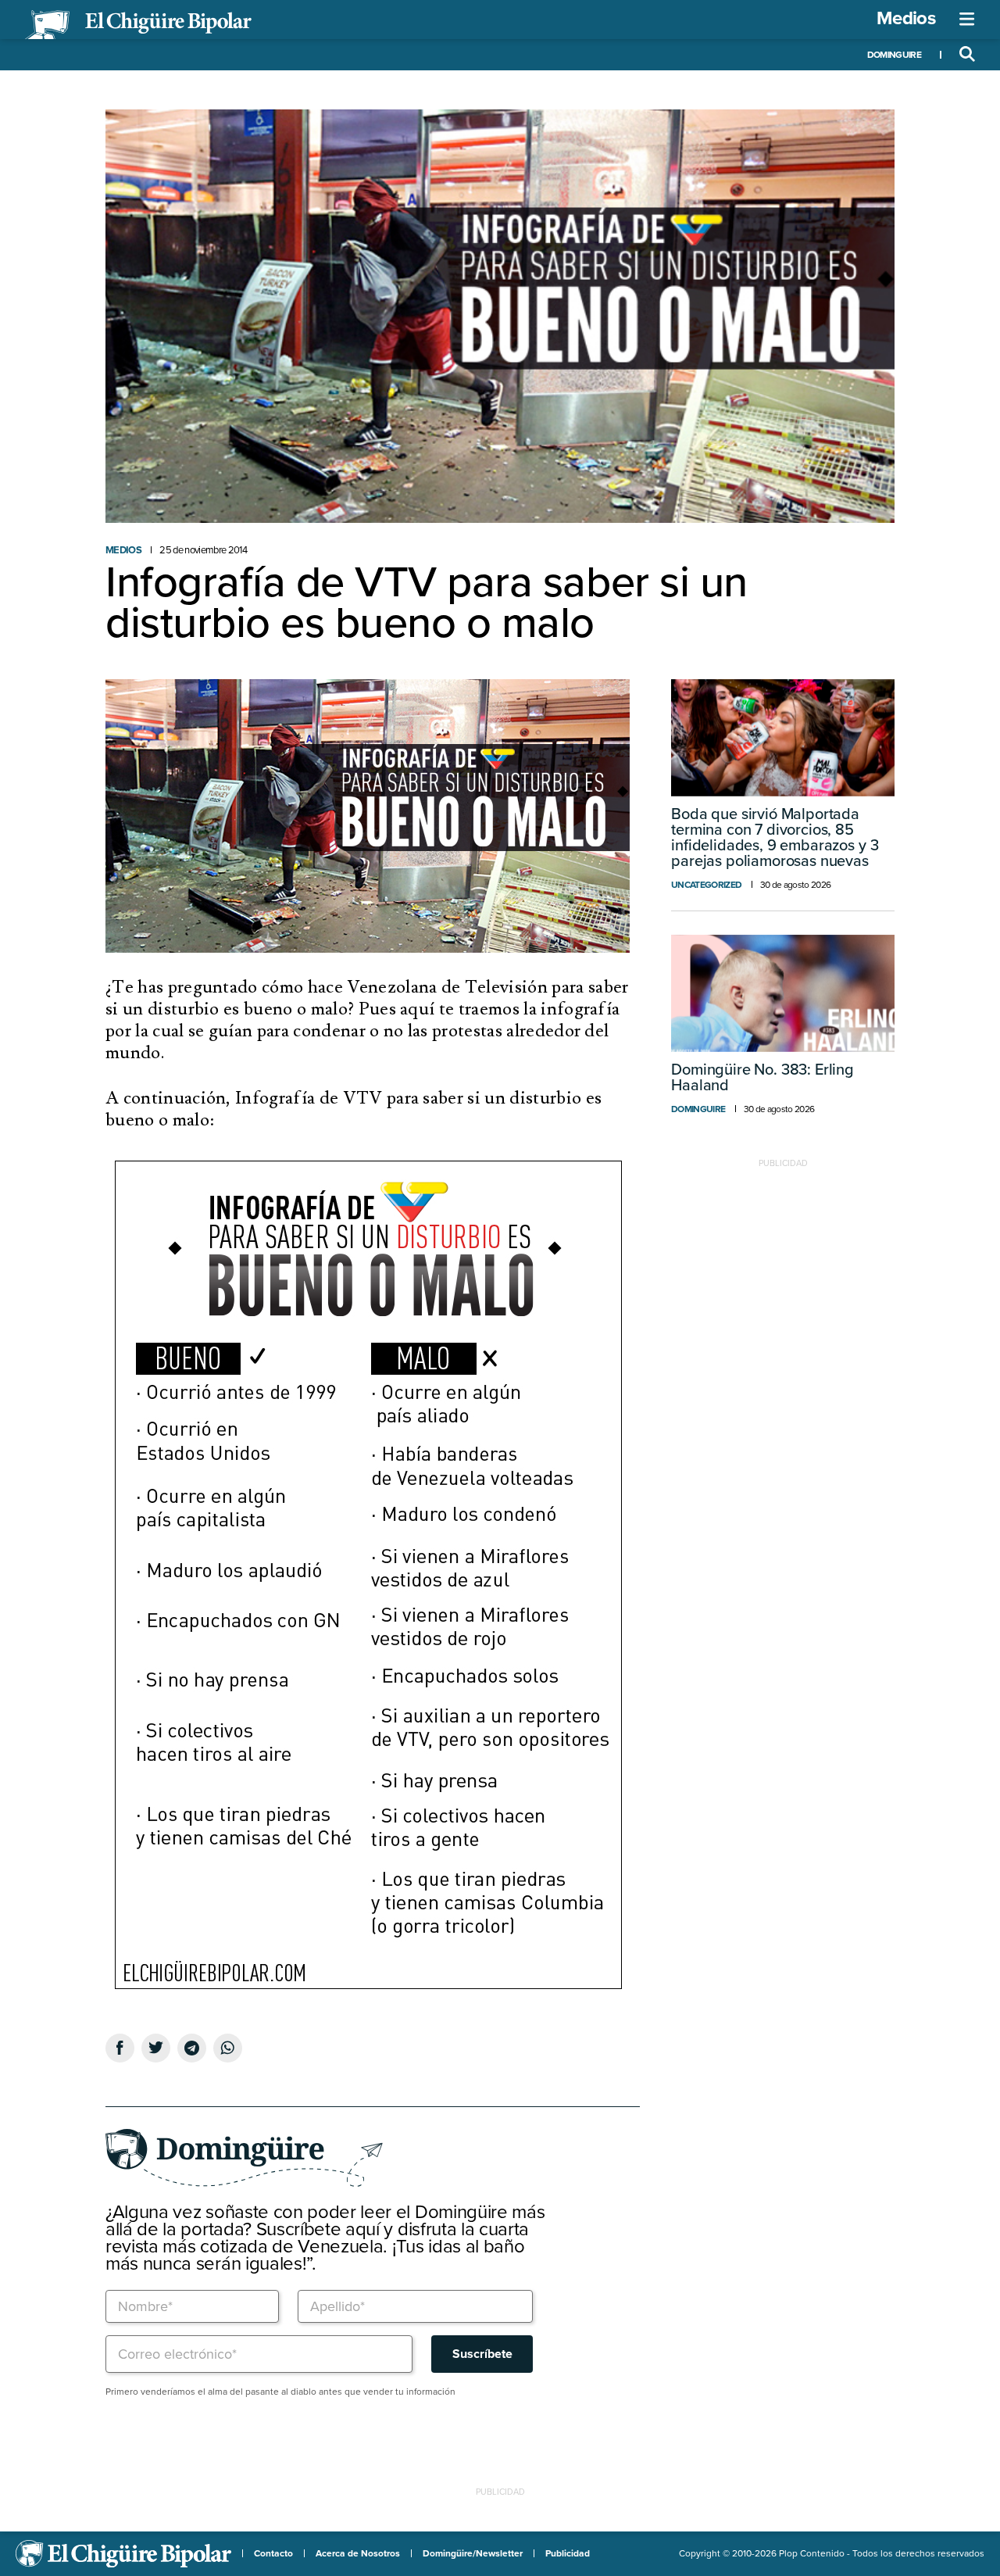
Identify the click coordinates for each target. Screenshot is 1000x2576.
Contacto (273, 2553)
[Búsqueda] (967, 55)
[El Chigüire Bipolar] (138, 25)
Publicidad (568, 2553)
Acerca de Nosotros (358, 2553)
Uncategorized (706, 885)
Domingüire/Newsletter (473, 2553)
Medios (906, 18)
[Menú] (967, 20)
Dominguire (894, 55)
